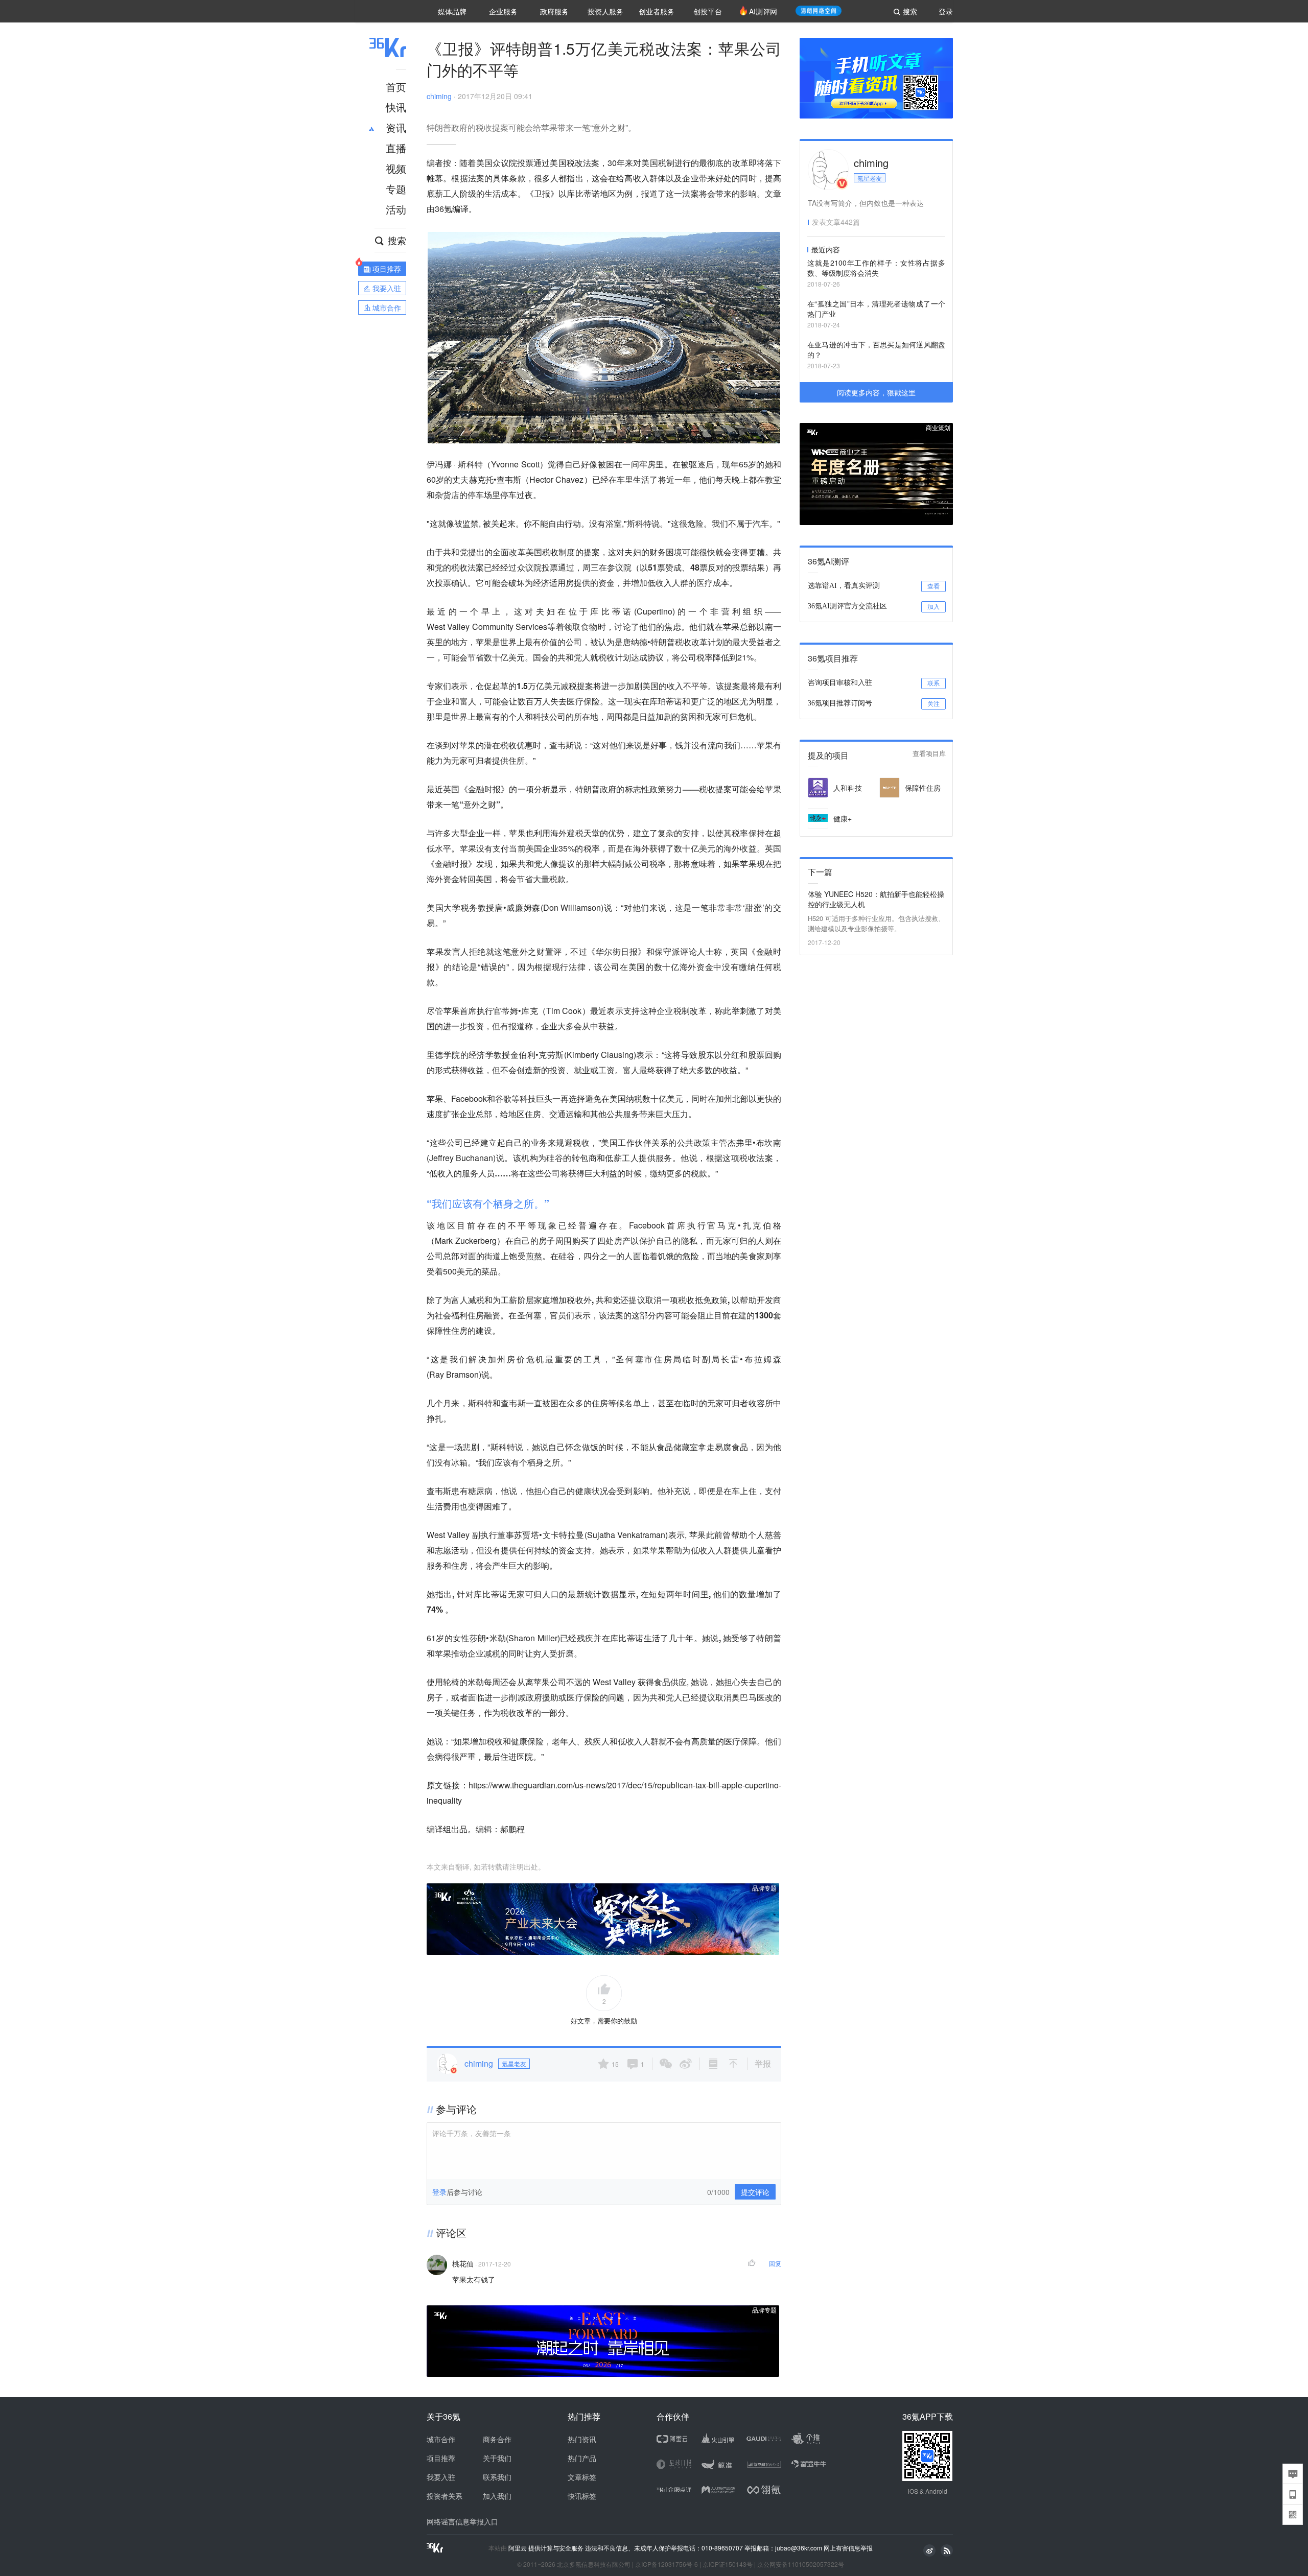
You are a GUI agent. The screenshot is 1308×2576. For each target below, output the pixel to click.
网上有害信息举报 (848, 2548)
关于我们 (497, 2458)
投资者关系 (445, 2496)
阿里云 (518, 2548)
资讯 (396, 127)
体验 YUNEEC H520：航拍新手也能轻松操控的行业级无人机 (876, 899)
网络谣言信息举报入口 (462, 2521)
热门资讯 (582, 2439)
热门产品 (582, 2458)
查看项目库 (929, 754)
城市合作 (441, 2439)
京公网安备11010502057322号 (801, 2564)
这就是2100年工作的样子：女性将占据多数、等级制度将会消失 (876, 268)
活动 (396, 209)
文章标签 (582, 2477)
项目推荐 (441, 2458)
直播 (396, 148)
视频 (396, 168)
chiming (439, 96)
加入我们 (497, 2496)
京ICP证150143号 (728, 2564)
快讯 (396, 107)
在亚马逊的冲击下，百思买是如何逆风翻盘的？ (876, 349)
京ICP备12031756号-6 (667, 2564)
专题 (396, 189)
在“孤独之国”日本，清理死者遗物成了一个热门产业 (876, 309)
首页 (396, 87)
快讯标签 (582, 2496)
